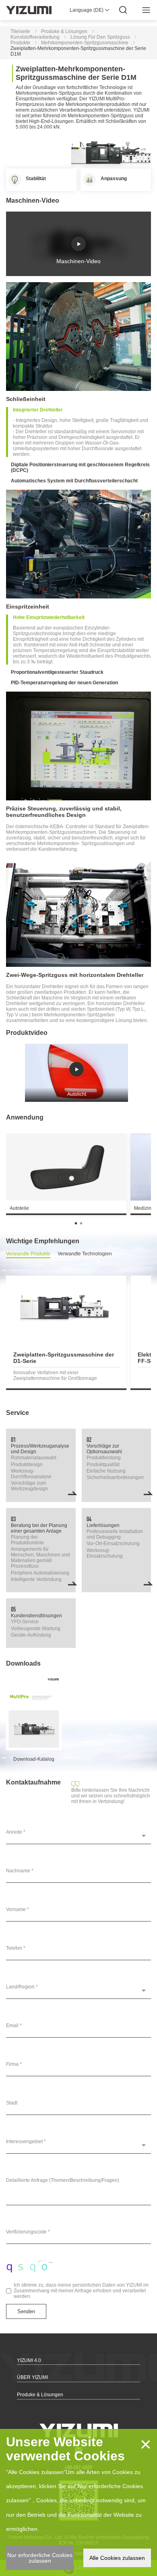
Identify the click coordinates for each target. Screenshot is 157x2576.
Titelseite (20, 31)
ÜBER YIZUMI (32, 2377)
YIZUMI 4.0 (29, 2360)
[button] (76, 1223)
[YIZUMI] (29, 10)
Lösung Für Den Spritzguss (100, 37)
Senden (26, 2311)
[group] (66, 1333)
